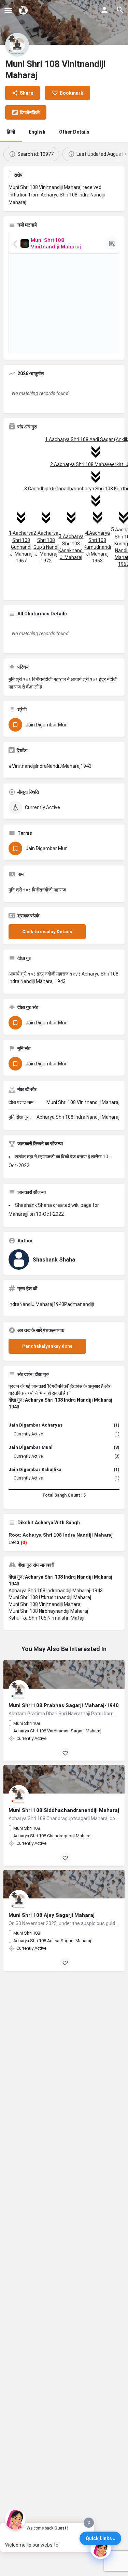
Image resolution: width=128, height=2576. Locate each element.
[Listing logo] (17, 45)
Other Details (74, 132)
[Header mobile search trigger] (120, 10)
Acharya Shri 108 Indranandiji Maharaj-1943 (56, 1591)
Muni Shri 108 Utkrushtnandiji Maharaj (50, 1597)
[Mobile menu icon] (8, 10)
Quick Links (99, 2538)
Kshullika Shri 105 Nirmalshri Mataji (46, 1618)
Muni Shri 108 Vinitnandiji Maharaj (45, 1604)
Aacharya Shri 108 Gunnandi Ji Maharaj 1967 (21, 547)
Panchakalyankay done (47, 1346)
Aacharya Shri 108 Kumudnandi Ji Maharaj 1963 (97, 547)
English (37, 132)
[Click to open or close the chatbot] (101, 2549)
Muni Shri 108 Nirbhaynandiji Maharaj (48, 1611)
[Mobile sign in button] (104, 10)
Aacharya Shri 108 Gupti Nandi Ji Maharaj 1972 (46, 547)
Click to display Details (47, 932)
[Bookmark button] (65, 1753)
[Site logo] (24, 10)
